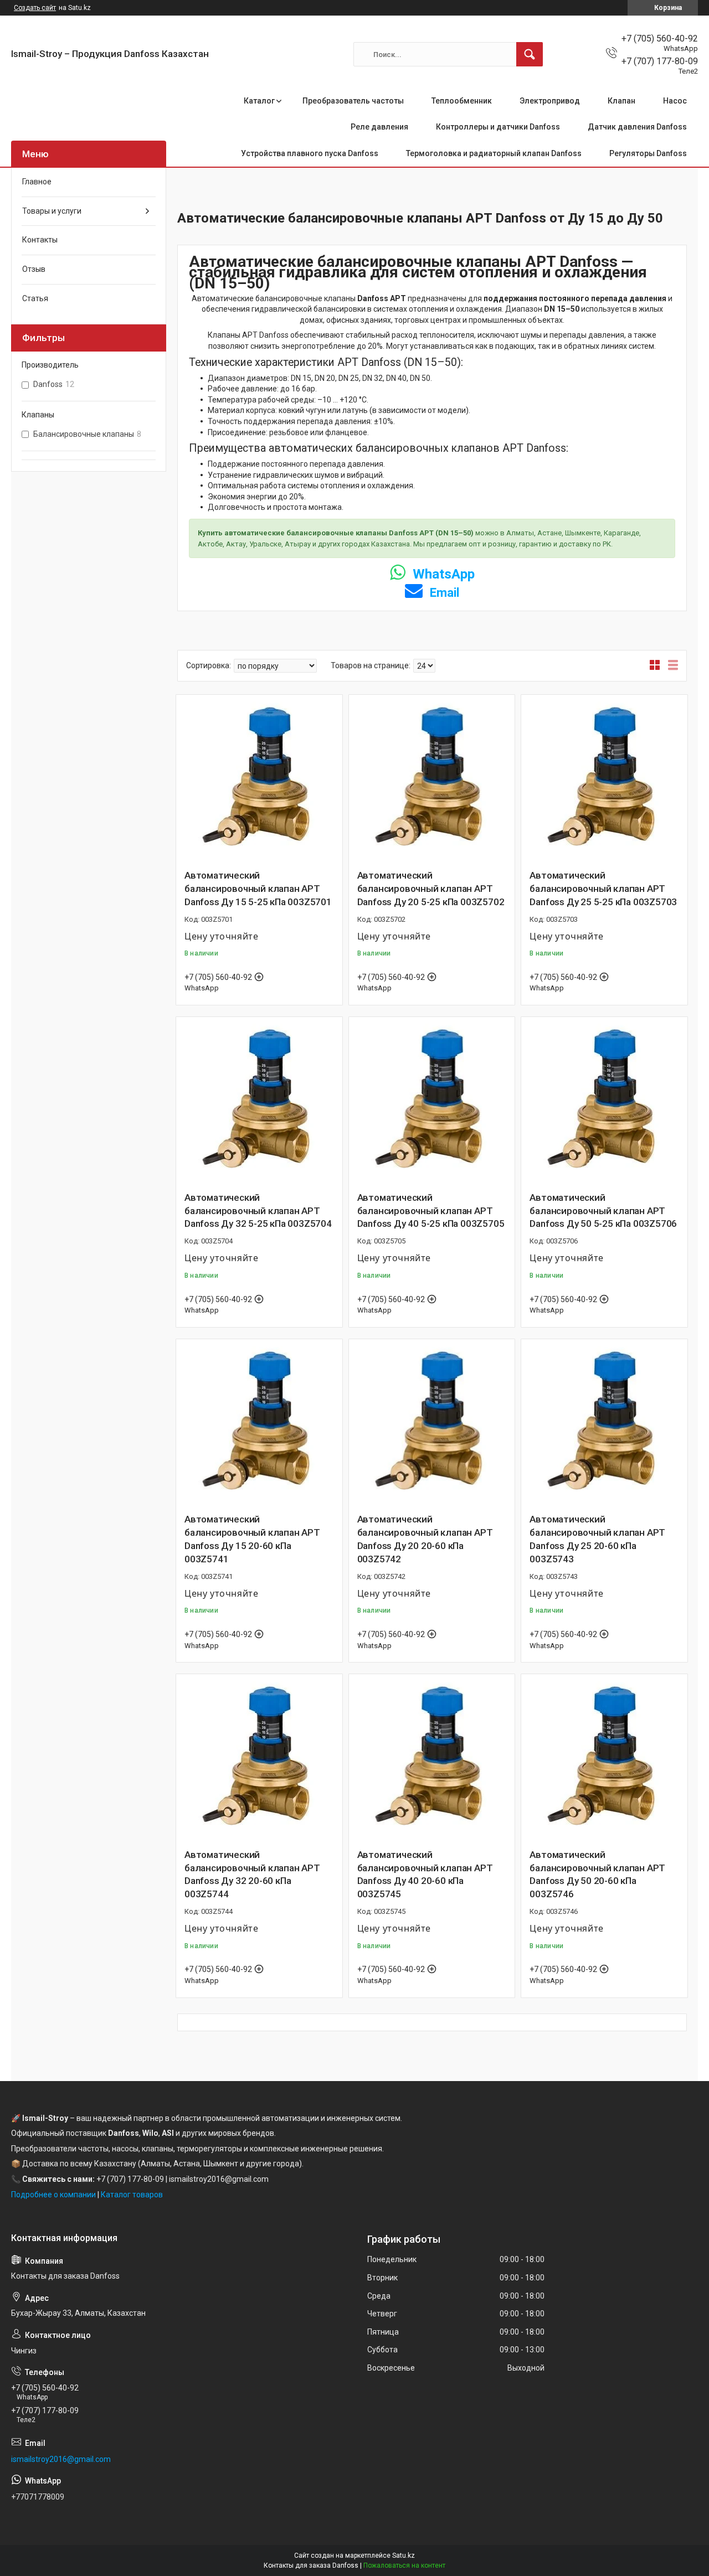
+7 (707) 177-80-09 (130, 2179)
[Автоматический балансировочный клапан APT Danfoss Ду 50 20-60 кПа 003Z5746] (604, 1757)
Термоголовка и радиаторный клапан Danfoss (494, 153)
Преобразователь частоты (353, 101)
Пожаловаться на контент (404, 2565)
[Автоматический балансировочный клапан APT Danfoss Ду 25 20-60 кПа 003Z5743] (604, 1422)
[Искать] (530, 54)
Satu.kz (404, 2556)
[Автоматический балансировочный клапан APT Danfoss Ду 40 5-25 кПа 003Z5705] (432, 1100)
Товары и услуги (52, 211)
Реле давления (379, 127)
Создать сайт (35, 8)
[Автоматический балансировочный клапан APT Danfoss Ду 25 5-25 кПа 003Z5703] (604, 778)
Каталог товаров (132, 2195)
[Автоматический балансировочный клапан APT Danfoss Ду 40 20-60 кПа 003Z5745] (432, 1757)
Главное (37, 182)
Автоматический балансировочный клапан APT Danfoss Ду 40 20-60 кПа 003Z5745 (425, 1874)
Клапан (621, 101)
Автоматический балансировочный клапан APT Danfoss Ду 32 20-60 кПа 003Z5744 (252, 1874)
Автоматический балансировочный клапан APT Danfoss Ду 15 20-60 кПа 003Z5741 (252, 1539)
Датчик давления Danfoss (637, 127)
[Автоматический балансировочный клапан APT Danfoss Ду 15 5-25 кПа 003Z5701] (259, 778)
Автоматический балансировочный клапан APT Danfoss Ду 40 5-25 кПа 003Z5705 (431, 1211)
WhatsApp (442, 574)
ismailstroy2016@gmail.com (61, 2459)
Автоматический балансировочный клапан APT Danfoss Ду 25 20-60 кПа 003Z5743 (597, 1539)
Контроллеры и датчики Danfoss (498, 127)
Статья (35, 298)
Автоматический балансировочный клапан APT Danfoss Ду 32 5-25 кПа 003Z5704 (258, 1211)
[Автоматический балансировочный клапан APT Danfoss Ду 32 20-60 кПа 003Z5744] (259, 1757)
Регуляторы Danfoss (648, 153)
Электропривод (550, 101)
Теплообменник (462, 101)
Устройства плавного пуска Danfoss (310, 153)
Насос (675, 101)
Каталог (259, 101)
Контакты (40, 240)
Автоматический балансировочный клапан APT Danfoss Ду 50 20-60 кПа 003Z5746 (597, 1874)
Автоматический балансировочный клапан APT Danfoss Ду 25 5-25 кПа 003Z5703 (603, 889)
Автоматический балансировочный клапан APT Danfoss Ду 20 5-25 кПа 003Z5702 (431, 889)
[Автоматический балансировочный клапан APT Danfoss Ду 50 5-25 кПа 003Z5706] (604, 1100)
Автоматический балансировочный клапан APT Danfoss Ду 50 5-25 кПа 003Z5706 (603, 1211)
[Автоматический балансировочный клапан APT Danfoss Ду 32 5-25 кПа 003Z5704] (259, 1100)
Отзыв (34, 269)
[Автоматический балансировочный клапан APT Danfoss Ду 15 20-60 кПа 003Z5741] (259, 1422)
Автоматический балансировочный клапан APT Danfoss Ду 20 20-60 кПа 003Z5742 (425, 1539)
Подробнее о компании (53, 2195)
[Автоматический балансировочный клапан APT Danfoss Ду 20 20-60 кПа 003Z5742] (432, 1422)
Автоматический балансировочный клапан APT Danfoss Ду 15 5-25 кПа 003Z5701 (258, 889)
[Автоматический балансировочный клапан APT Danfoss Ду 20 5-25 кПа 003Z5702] (432, 778)
